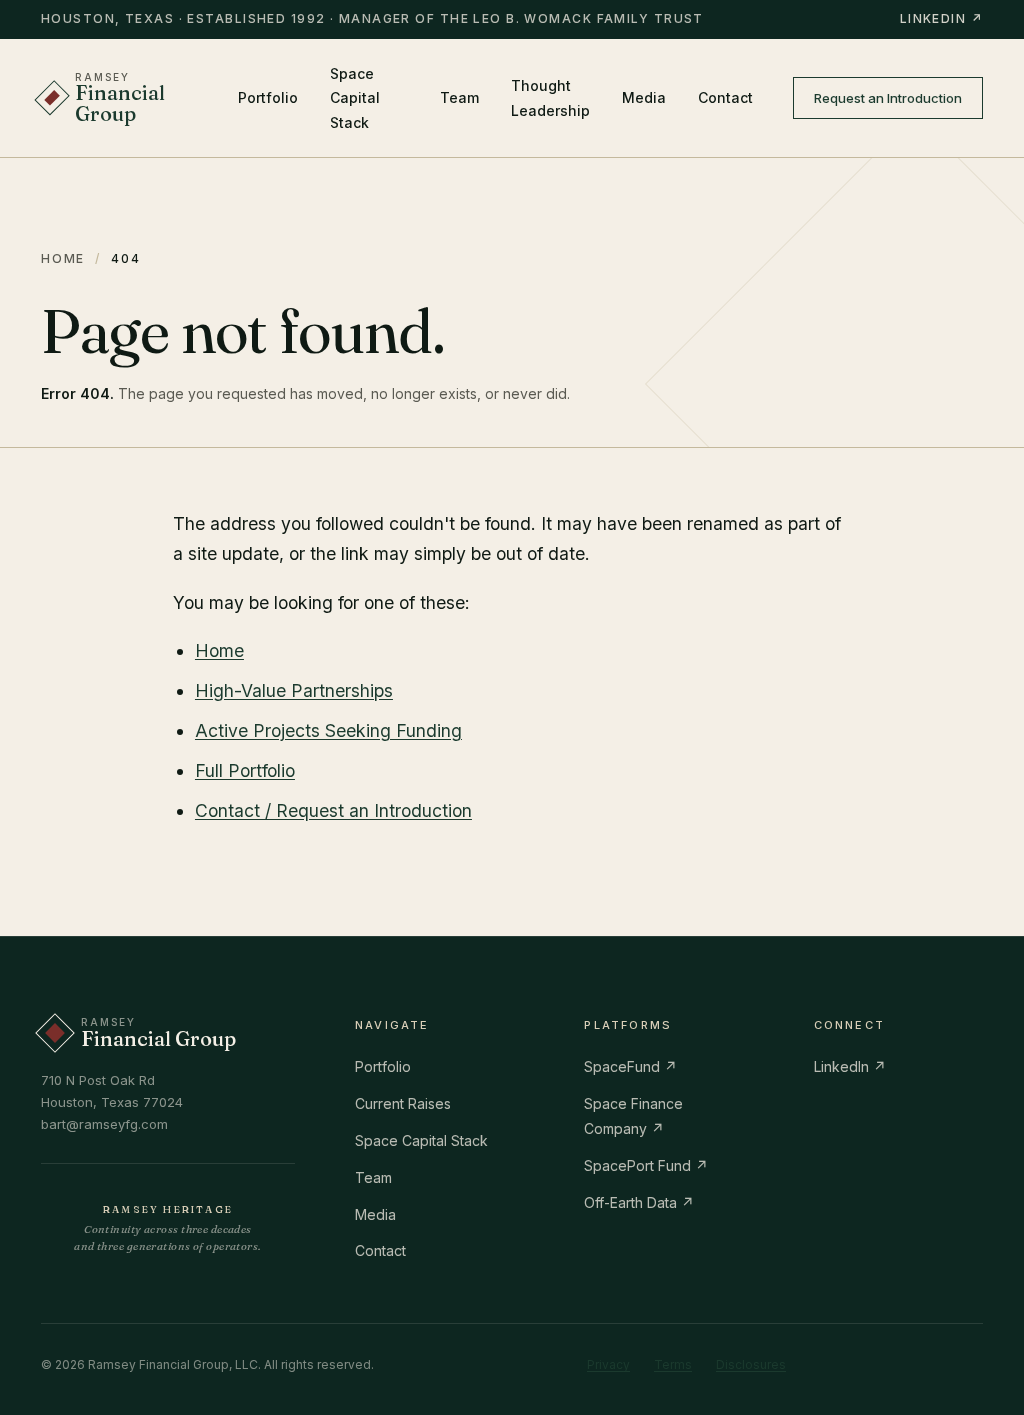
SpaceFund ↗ (630, 1066)
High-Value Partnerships (294, 690)
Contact (725, 97)
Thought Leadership (550, 98)
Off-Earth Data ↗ (639, 1202)
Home (63, 258)
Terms (673, 1364)
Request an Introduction (888, 98)
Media (644, 97)
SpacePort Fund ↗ (646, 1165)
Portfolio (268, 97)
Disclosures (751, 1364)
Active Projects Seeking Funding (328, 730)
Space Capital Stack (355, 98)
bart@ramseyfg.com (104, 1124)
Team (459, 97)
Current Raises (403, 1103)
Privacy (608, 1364)
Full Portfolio (245, 770)
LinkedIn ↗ (941, 18)
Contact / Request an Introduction (333, 810)
